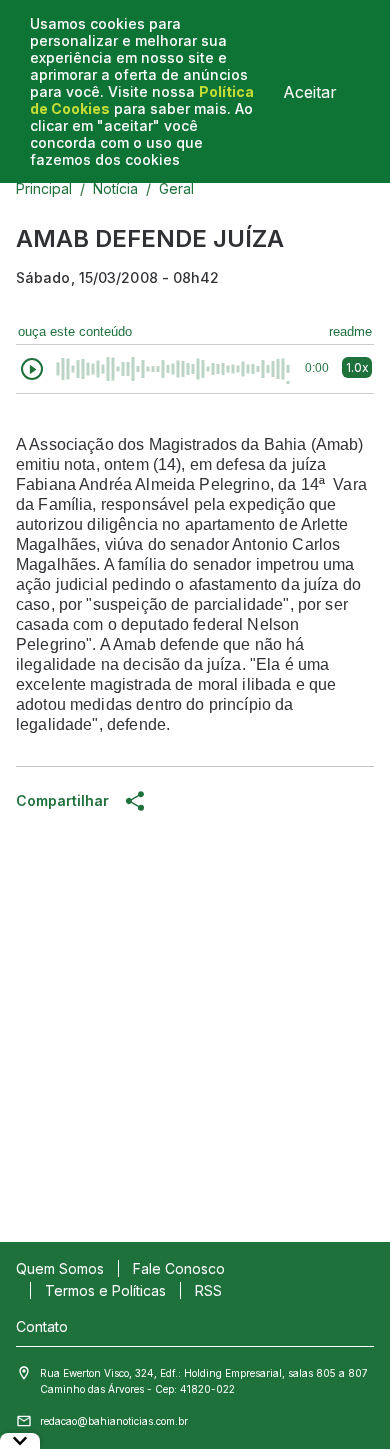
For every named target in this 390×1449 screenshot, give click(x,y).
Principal (44, 188)
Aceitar (310, 92)
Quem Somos (60, 1268)
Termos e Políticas (105, 1290)
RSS (208, 1290)
